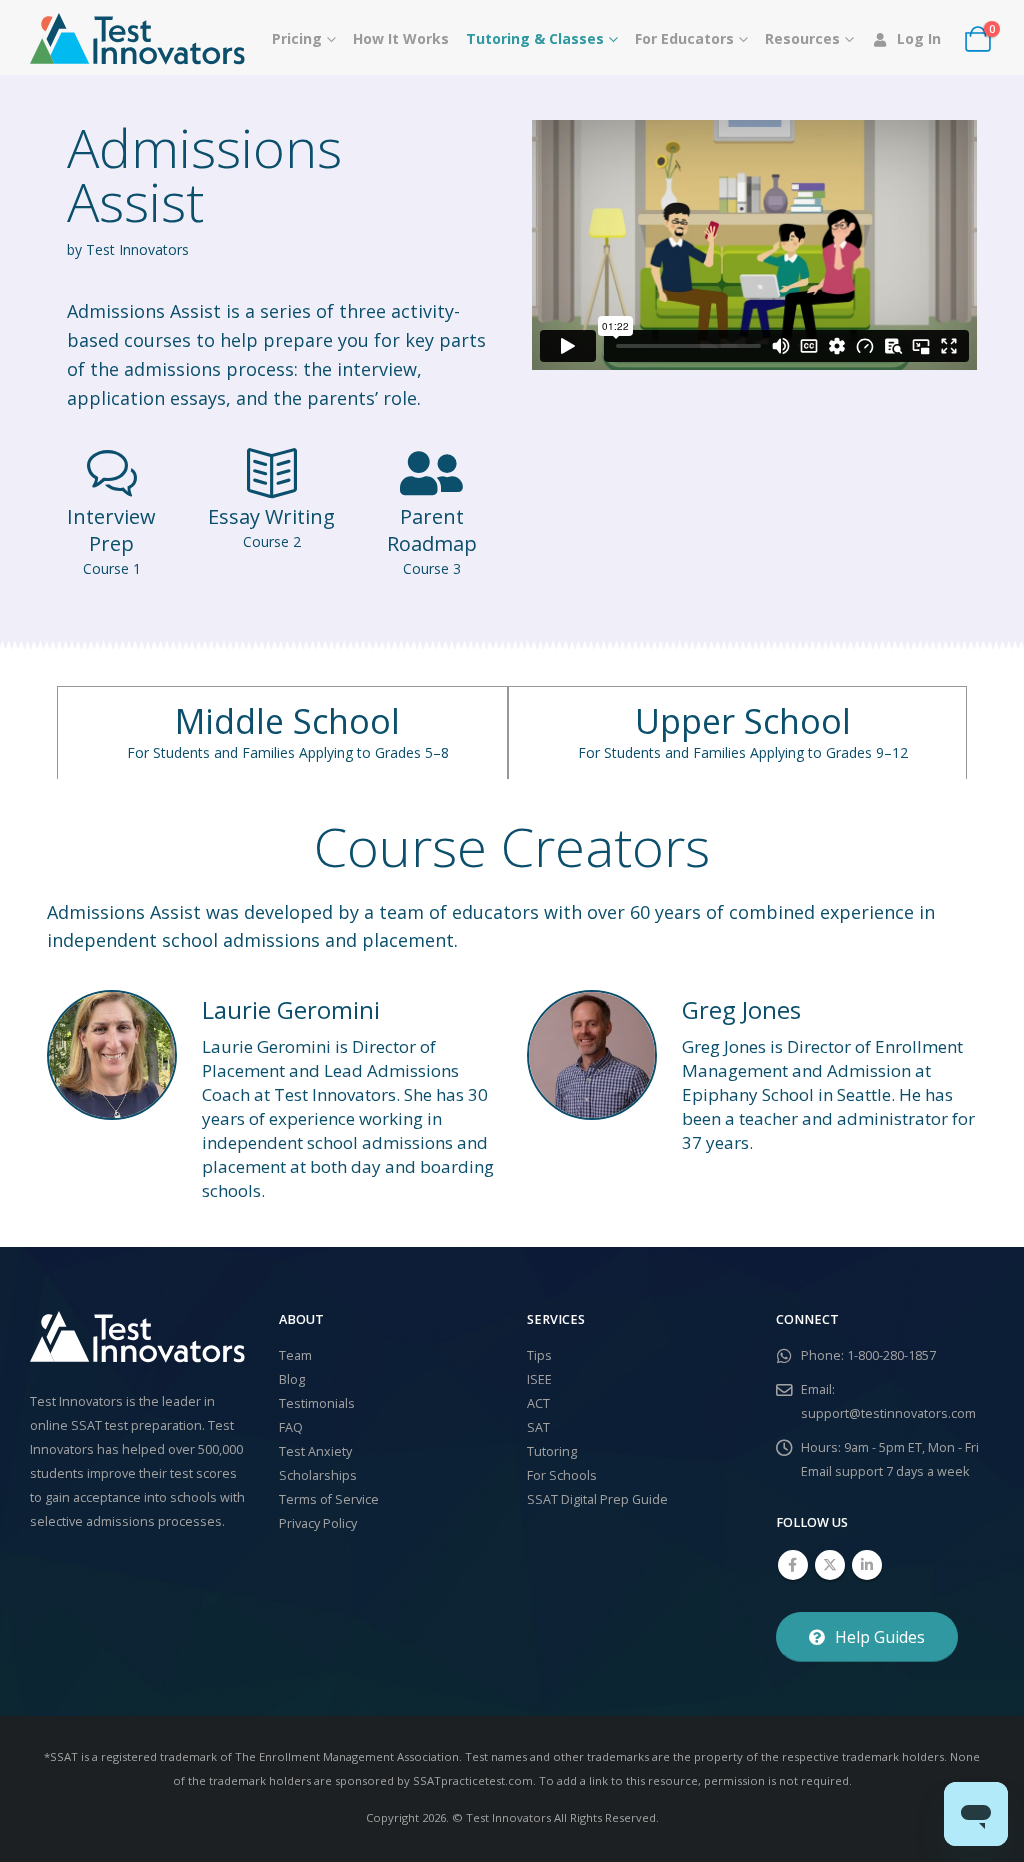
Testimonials (317, 1403)
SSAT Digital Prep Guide (597, 1499)
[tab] (282, 732)
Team (295, 1355)
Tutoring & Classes (535, 38)
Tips (539, 1355)
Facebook (793, 1565)
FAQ (291, 1427)
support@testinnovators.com (888, 1413)
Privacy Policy (318, 1523)
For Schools (562, 1475)
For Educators (684, 38)
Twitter (830, 1565)
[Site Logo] (137, 39)
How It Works (401, 38)
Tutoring (552, 1451)
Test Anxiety (315, 1451)
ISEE (539, 1379)
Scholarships (318, 1475)
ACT (538, 1403)
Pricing (297, 38)
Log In (919, 38)
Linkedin (867, 1565)
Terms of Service (329, 1499)
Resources (802, 38)
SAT (538, 1427)
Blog (292, 1379)
